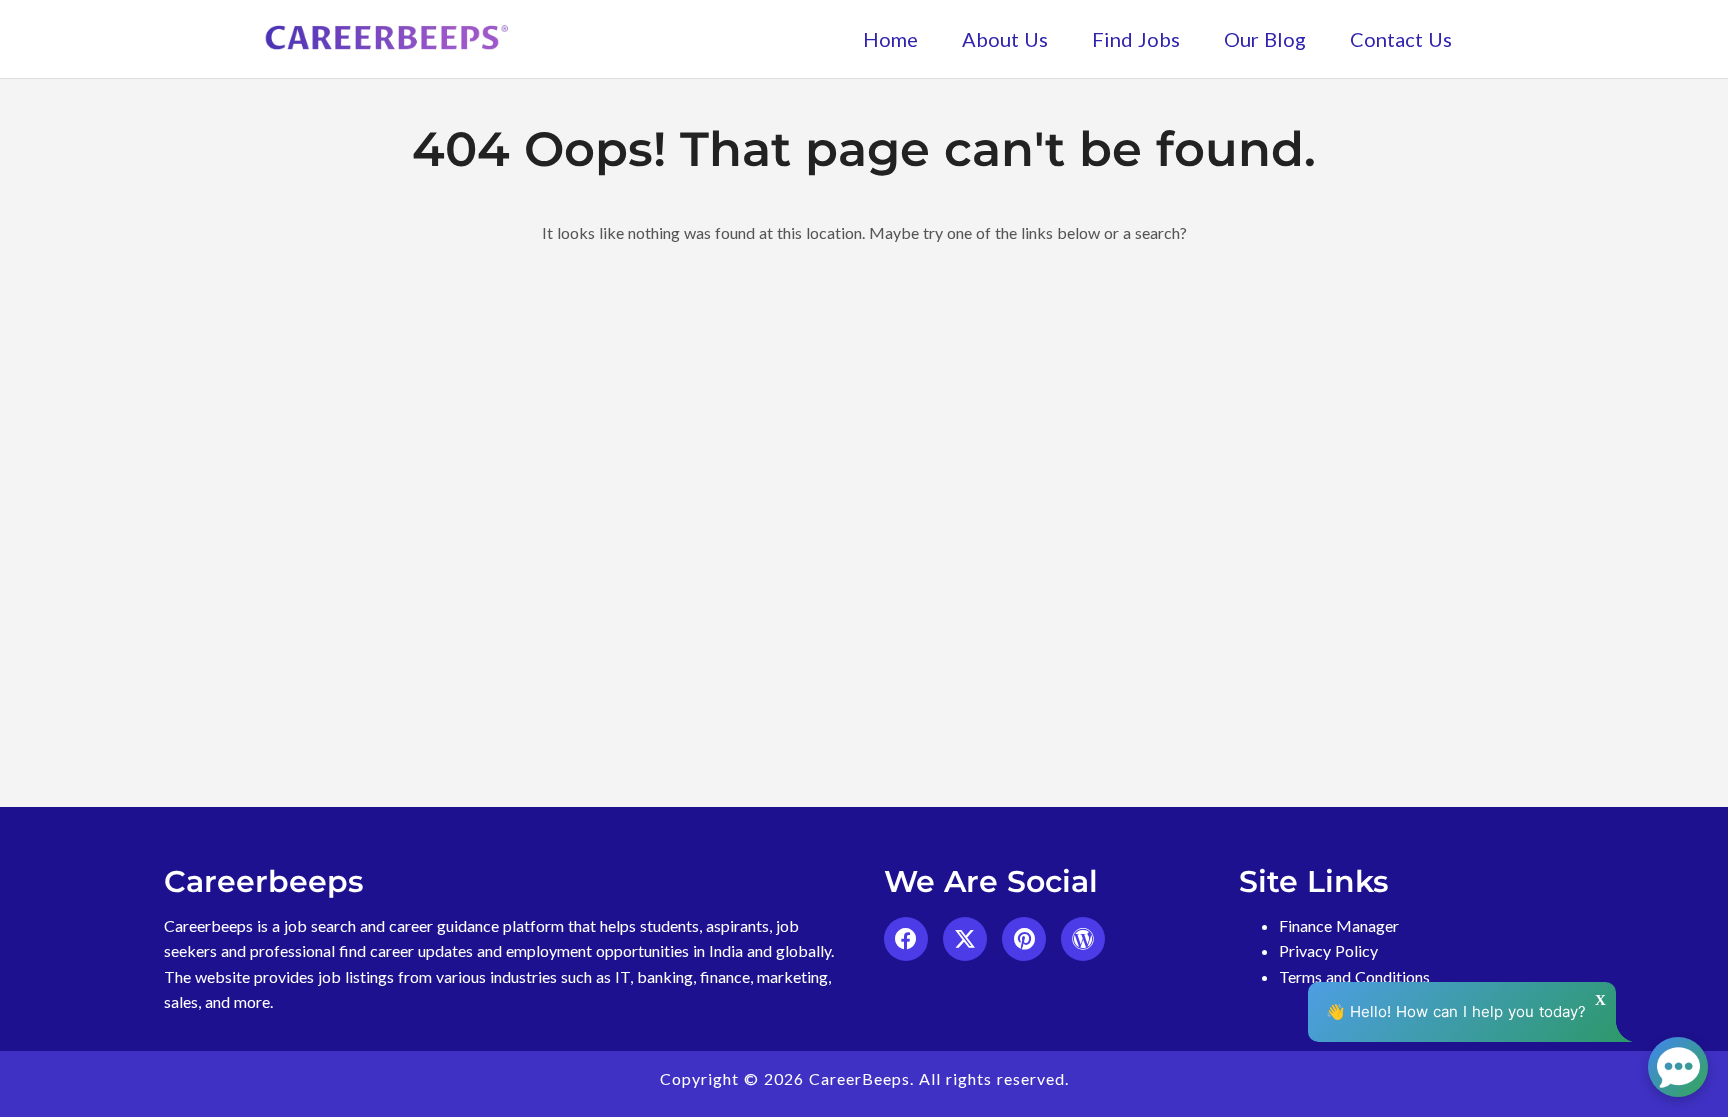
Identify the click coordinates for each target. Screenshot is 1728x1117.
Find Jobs (1136, 39)
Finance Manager (1339, 925)
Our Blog (1265, 39)
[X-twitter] (965, 939)
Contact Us (1401, 39)
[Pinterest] (1024, 939)
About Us (1005, 39)
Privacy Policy (1328, 950)
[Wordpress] (1083, 939)
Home (890, 39)
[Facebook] (906, 939)
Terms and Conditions (1354, 976)
